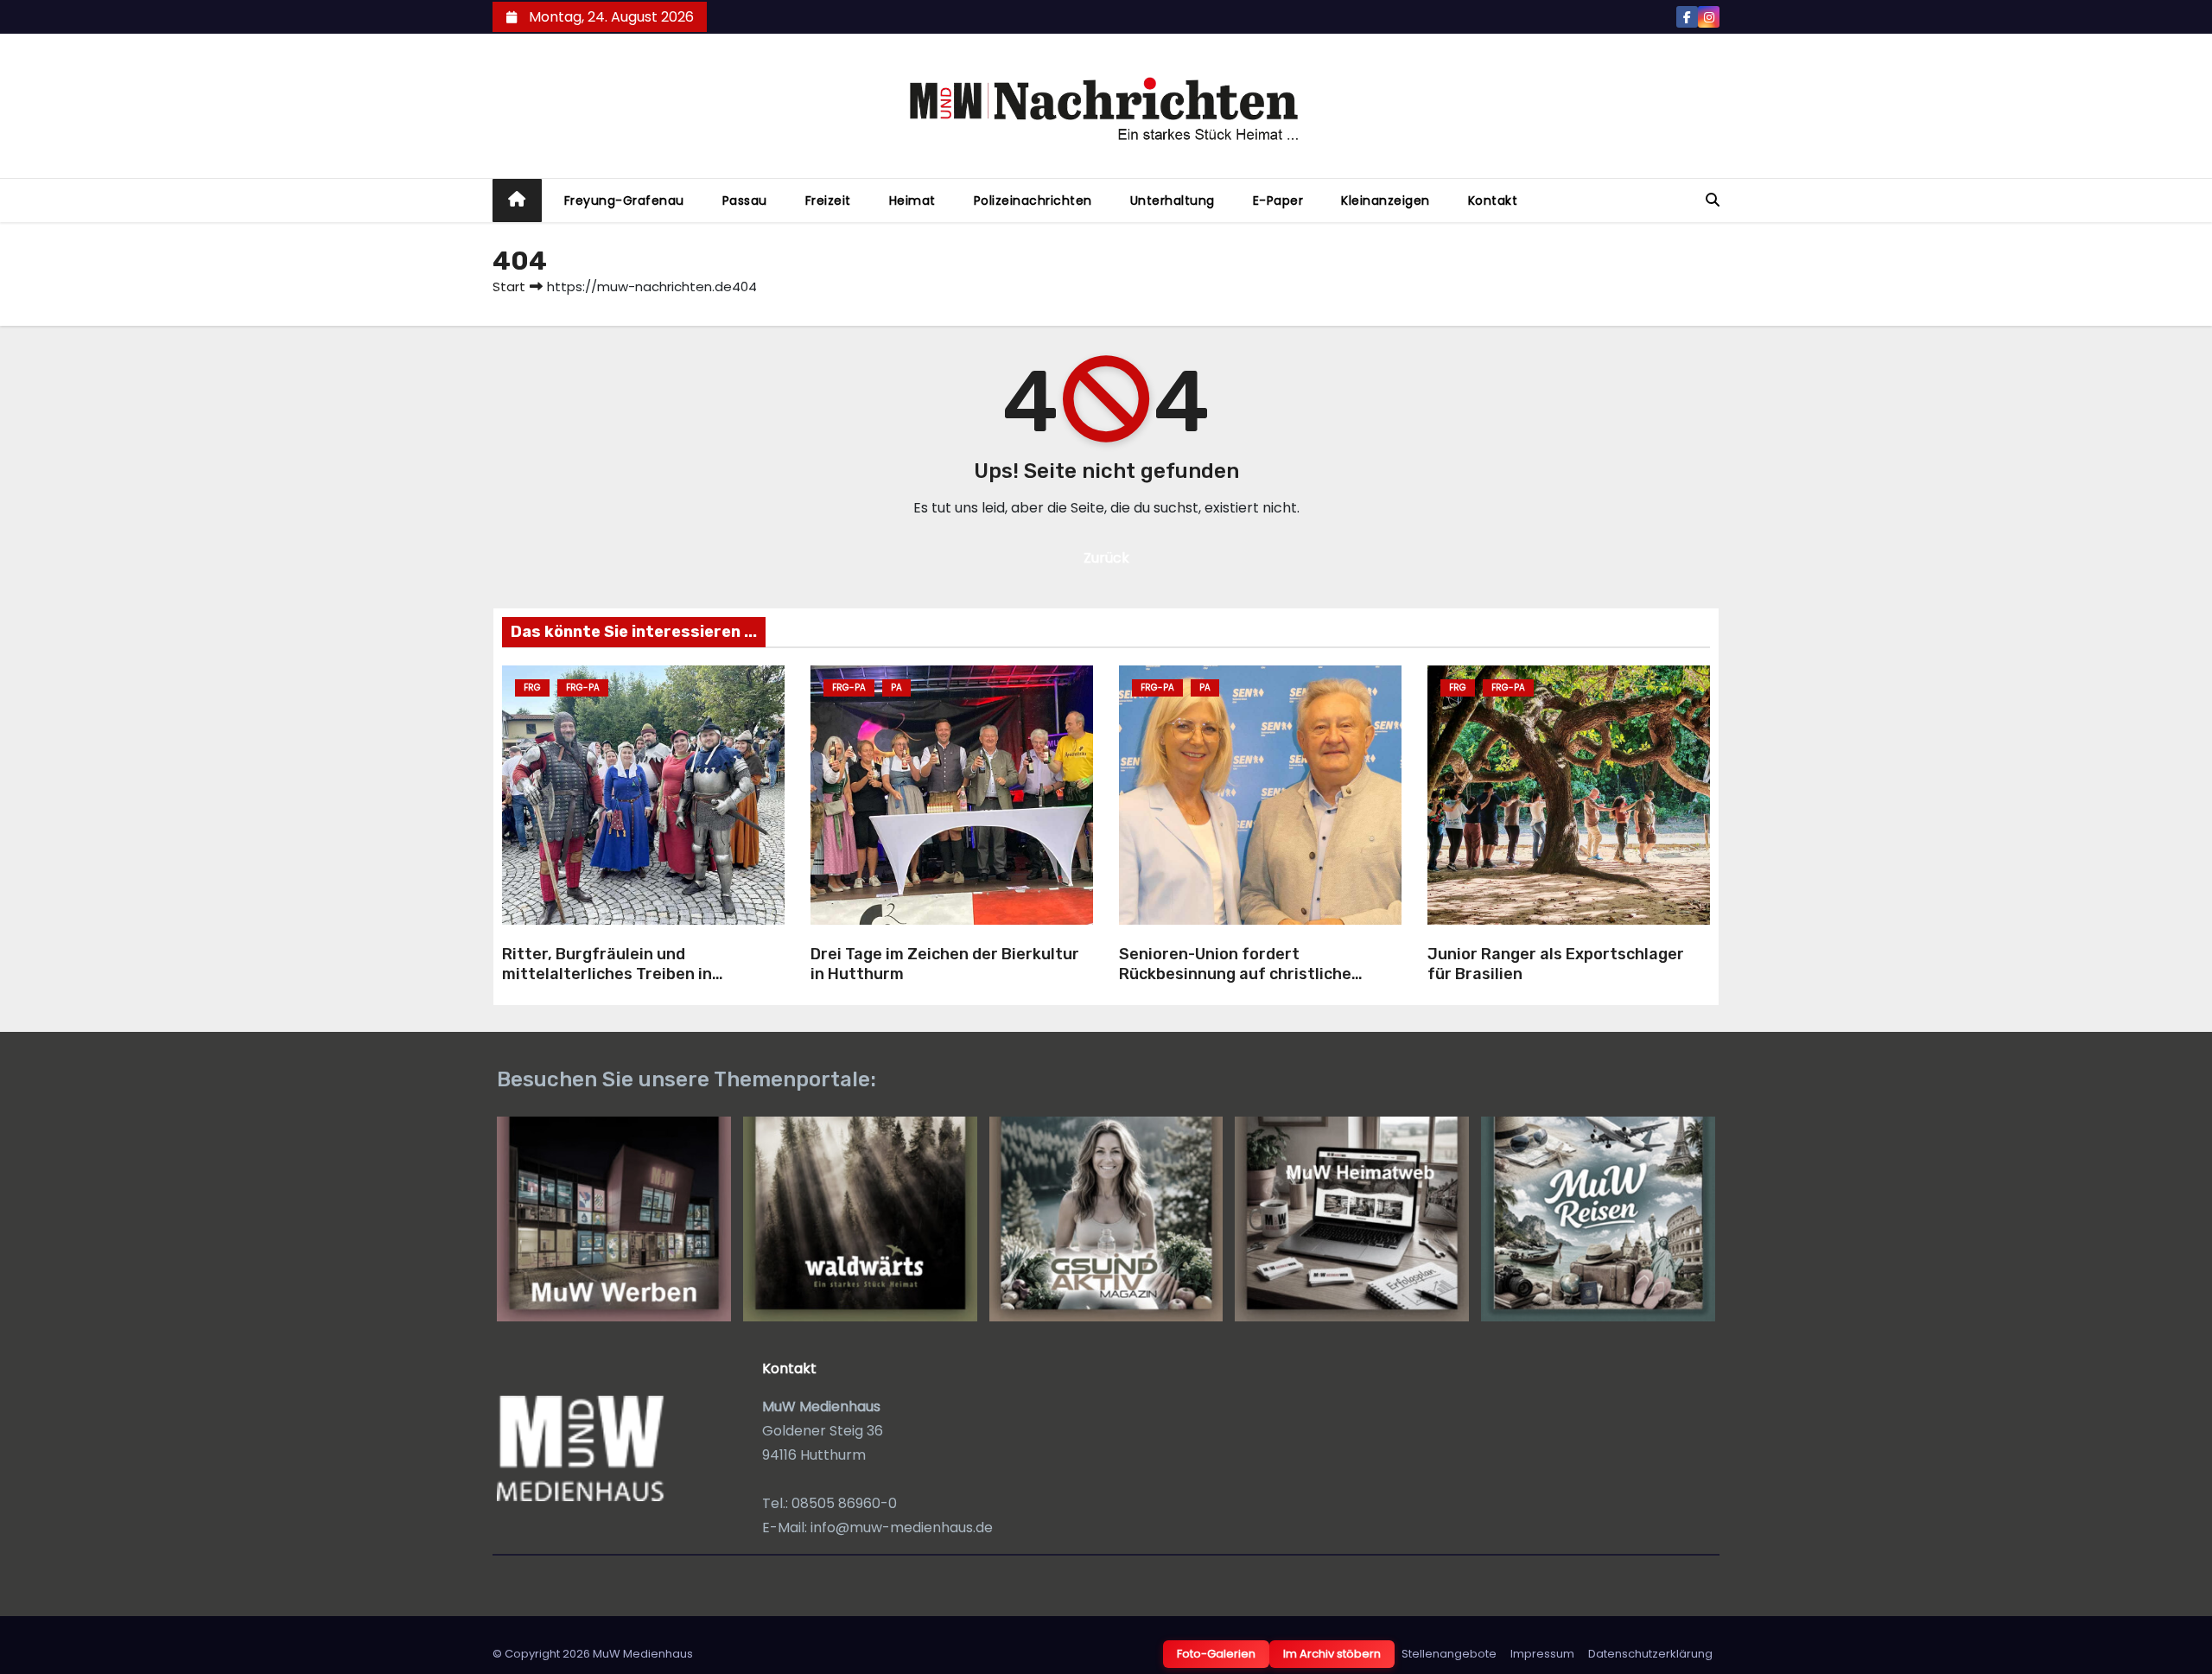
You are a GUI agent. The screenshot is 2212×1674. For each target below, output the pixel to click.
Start (509, 286)
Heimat (912, 200)
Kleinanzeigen (1386, 200)
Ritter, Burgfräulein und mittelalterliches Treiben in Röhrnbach (607, 974)
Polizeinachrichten (1033, 200)
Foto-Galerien (1216, 1654)
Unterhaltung (1173, 200)
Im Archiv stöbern (1332, 1654)
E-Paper (1278, 200)
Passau (745, 200)
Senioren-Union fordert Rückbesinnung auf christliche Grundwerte (1235, 974)
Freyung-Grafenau (624, 200)
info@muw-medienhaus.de (902, 1528)
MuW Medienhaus (643, 1654)
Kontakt (1493, 200)
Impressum (1542, 1654)
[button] (1713, 200)
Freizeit (828, 200)
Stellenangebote (1449, 1654)
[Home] (517, 201)
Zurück (1106, 558)
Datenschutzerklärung (1650, 1654)
